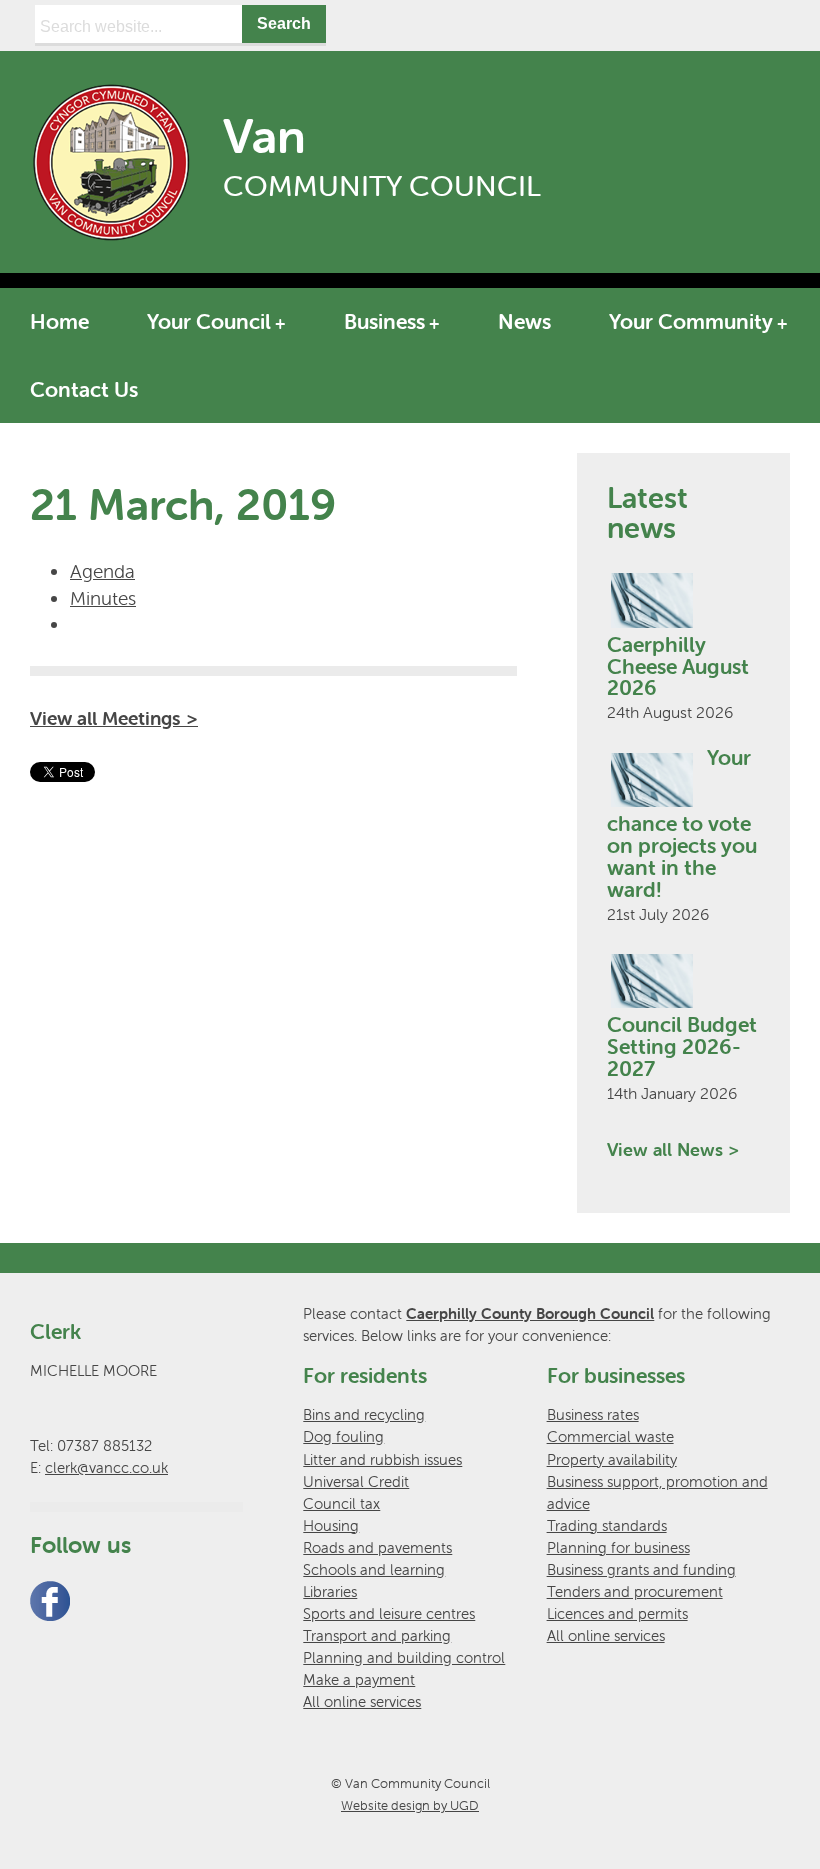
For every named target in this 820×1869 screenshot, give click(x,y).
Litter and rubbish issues (382, 1459)
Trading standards (607, 1525)
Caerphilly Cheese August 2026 (678, 666)
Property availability (612, 1459)
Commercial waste (610, 1436)
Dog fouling (343, 1436)
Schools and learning (374, 1569)
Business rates (593, 1414)
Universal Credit (356, 1481)
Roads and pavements (377, 1547)
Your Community (691, 321)
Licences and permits (617, 1613)
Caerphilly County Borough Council (530, 1313)
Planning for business (618, 1547)
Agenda (102, 571)
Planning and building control (404, 1657)
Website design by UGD (410, 1805)
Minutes (103, 598)
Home (59, 321)
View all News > (673, 1149)
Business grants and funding (641, 1569)
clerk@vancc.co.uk (106, 1467)
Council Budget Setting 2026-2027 (682, 1046)
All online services (362, 1701)
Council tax (341, 1503)
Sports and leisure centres (389, 1613)
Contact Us (84, 389)
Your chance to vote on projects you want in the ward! (682, 823)
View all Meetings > (114, 718)
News (524, 321)
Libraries (330, 1591)
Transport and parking (377, 1635)
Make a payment (359, 1679)
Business (384, 321)
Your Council (209, 321)
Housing (331, 1525)
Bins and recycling (364, 1414)
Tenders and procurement (635, 1591)
